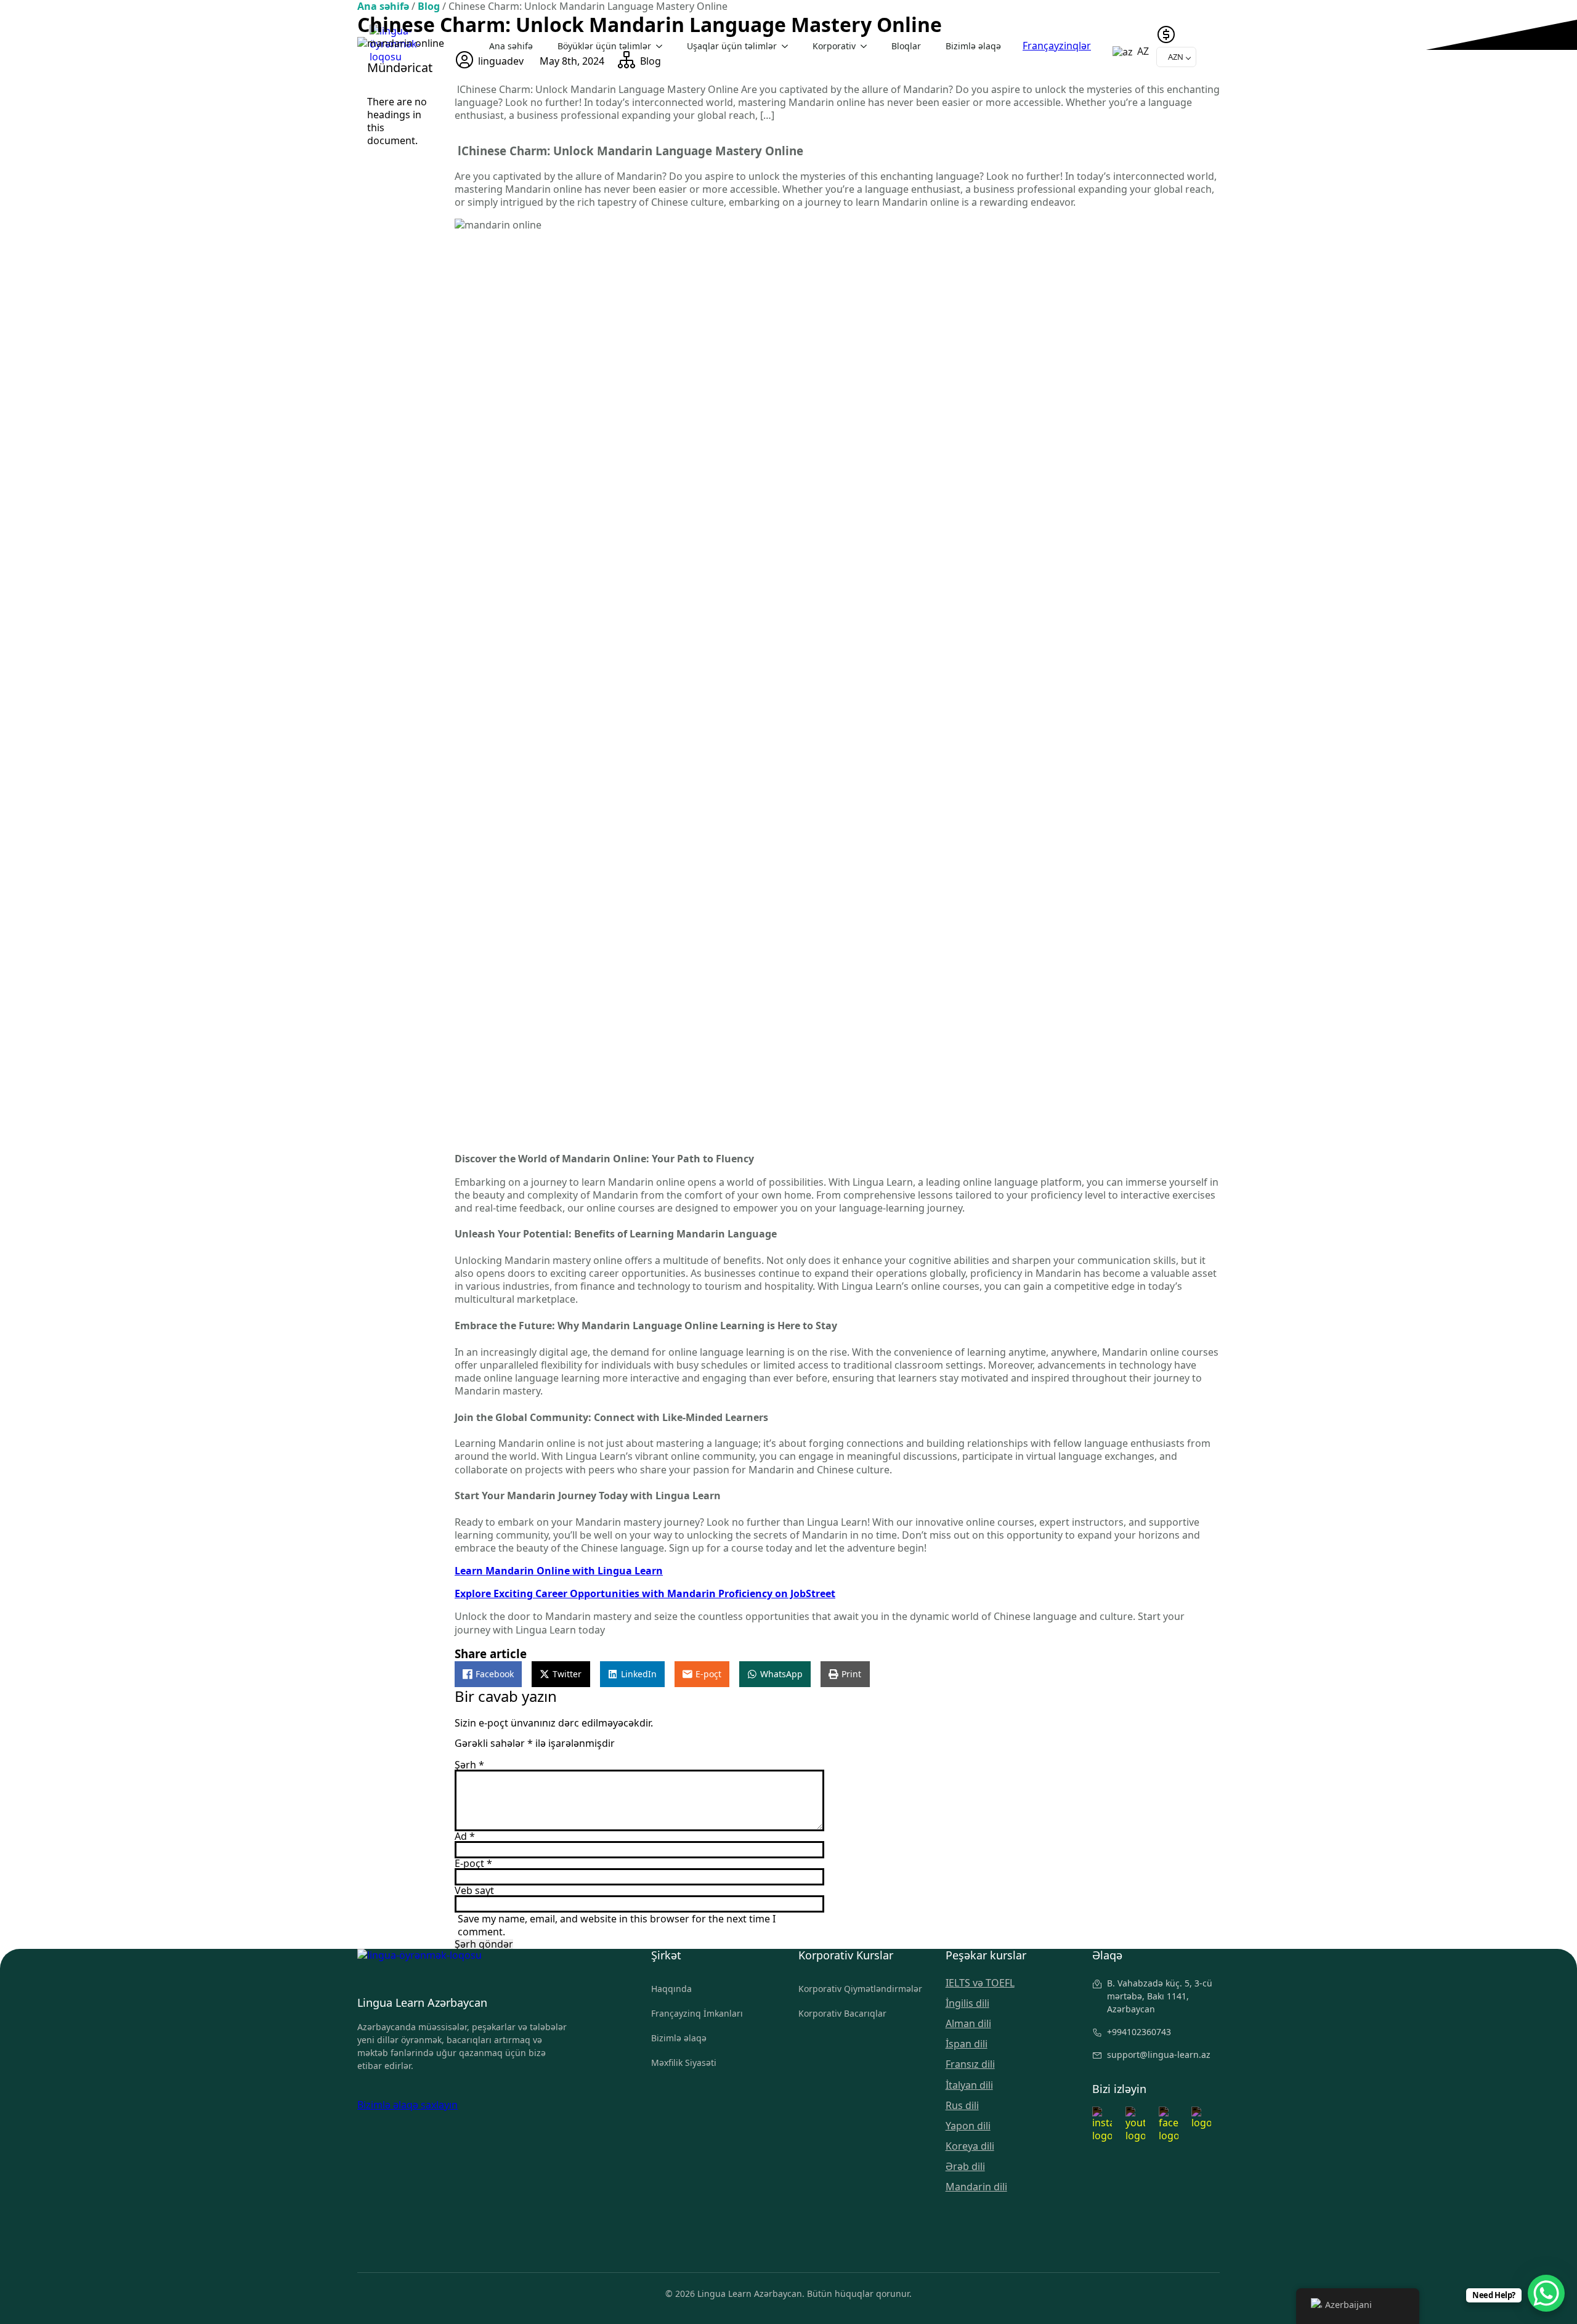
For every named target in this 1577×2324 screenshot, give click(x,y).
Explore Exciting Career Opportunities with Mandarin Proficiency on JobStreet (645, 1593)
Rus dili (962, 2106)
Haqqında (671, 1989)
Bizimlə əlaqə (679, 2038)
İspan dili (967, 2044)
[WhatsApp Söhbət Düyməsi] (1546, 2293)
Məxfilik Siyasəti (684, 2063)
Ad (465, 1836)
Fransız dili (970, 2064)
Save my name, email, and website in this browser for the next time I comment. (617, 1925)
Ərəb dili (965, 2167)
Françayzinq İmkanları (697, 2013)
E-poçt (473, 1863)
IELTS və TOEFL (980, 1983)
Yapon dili (968, 2126)
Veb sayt (474, 1890)
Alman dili (968, 2024)
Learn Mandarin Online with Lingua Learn (559, 1571)
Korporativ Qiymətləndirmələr (860, 1989)
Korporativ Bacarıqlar (842, 2013)
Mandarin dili (976, 2187)
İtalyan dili (969, 2085)
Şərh (469, 1765)
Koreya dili (970, 2146)
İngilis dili (967, 2003)
